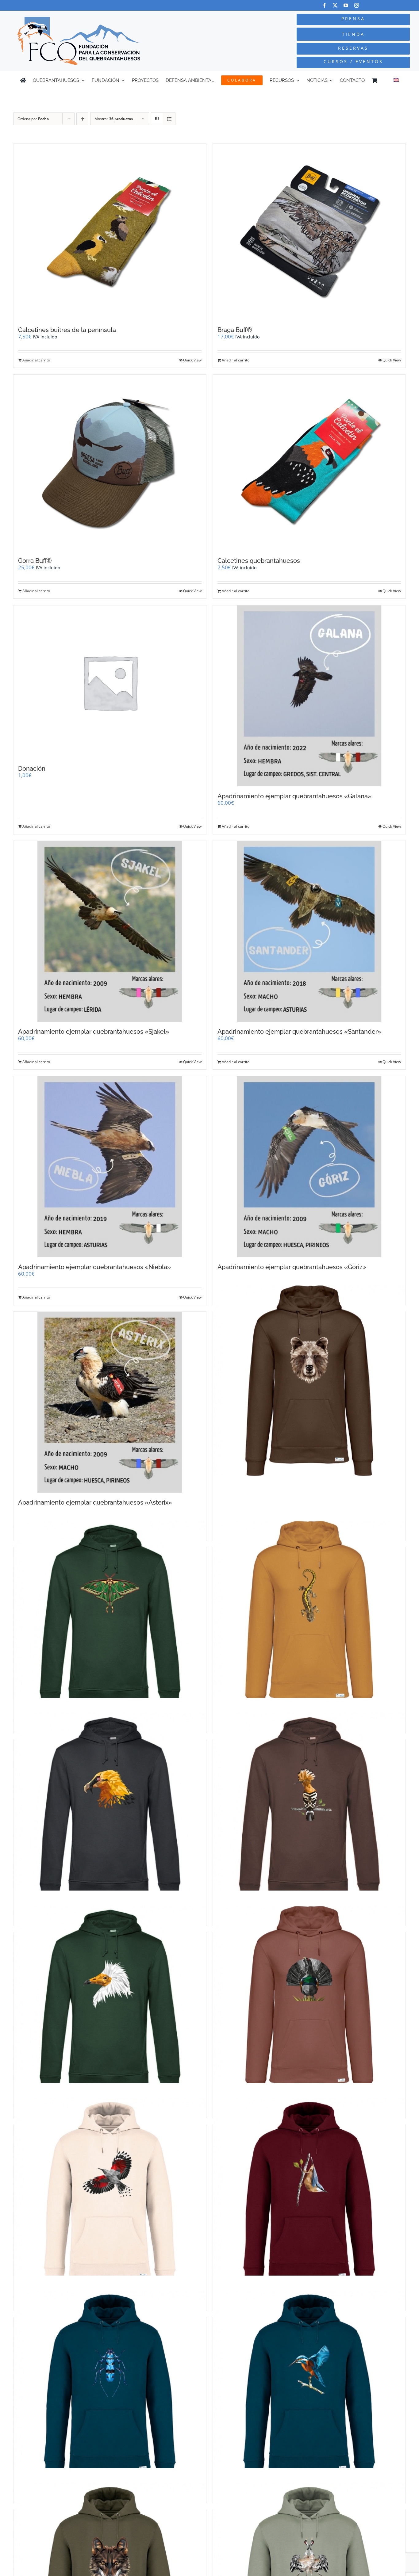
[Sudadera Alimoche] (110, 2001)
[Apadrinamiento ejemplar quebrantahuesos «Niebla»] (110, 1167)
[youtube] (346, 5)
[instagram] (357, 5)
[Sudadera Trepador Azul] (309, 2194)
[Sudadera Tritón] (309, 1616)
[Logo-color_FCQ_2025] (79, 19)
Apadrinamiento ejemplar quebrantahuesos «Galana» (294, 796)
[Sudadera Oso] (309, 1381)
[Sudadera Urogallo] (309, 2001)
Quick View (192, 360)
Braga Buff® (235, 330)
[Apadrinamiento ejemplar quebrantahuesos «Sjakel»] (110, 931)
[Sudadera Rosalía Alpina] (110, 2386)
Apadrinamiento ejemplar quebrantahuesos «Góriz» (292, 1267)
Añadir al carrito (36, 360)
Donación (32, 769)
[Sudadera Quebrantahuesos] (110, 1809)
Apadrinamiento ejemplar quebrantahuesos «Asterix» (95, 1502)
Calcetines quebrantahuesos (259, 561)
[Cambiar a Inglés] (396, 80)
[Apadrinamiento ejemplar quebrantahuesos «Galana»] (309, 696)
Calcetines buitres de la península (67, 330)
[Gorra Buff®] (110, 463)
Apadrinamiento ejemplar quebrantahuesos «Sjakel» (94, 1032)
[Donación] (110, 682)
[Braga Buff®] (309, 232)
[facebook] (324, 5)
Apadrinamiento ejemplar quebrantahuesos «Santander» (299, 1032)
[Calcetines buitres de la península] (110, 232)
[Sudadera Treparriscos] (110, 2194)
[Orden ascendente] (82, 119)
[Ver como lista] (169, 119)
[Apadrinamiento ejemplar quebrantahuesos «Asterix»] (110, 1402)
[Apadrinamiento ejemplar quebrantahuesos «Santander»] (309, 931)
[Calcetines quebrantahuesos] (309, 463)
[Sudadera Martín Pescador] (309, 2386)
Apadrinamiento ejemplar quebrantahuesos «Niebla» (94, 1267)
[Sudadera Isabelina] (110, 1616)
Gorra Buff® (35, 561)
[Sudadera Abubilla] (309, 1809)
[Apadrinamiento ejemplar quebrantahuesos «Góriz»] (309, 1167)
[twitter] (335, 5)
